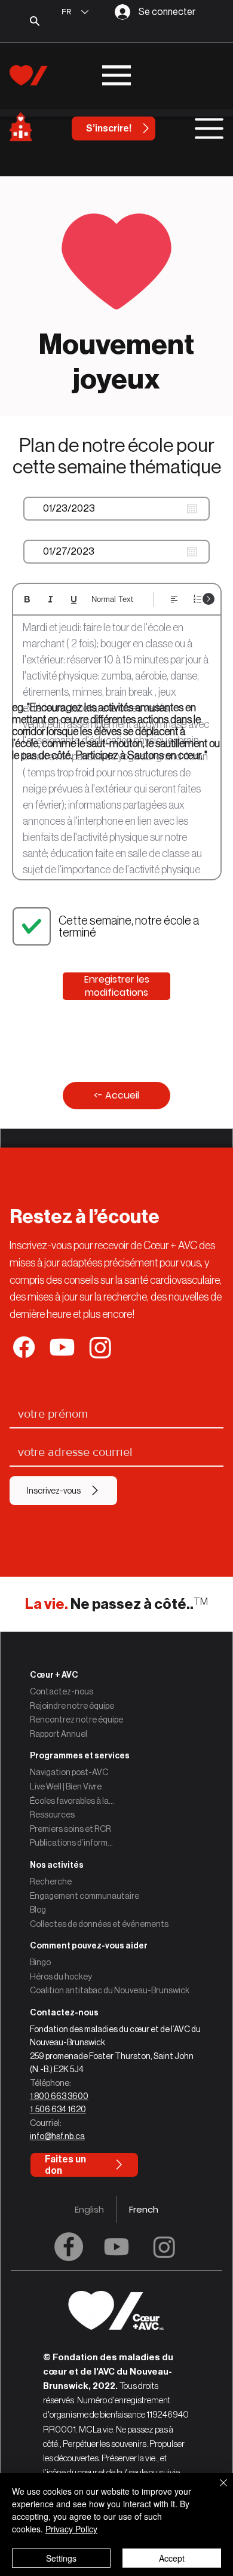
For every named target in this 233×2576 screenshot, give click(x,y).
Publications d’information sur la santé (72, 1843)
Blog (38, 1910)
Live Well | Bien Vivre (66, 1786)
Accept (172, 2558)
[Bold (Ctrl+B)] (27, 599)
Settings (61, 2558)
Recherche (51, 1881)
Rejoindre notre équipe (72, 1706)
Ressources (52, 1815)
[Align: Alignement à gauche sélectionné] (174, 599)
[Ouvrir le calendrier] (192, 509)
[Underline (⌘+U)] (74, 599)
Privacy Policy (71, 2529)
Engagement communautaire (85, 1896)
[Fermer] (216, 2490)
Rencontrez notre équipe (76, 1720)
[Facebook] (69, 2247)
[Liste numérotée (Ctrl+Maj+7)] (197, 599)
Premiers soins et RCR (70, 1829)
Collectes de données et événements (99, 1924)
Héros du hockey (61, 1977)
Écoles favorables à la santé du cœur (72, 1801)
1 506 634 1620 (58, 2109)
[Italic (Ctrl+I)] (50, 599)
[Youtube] (116, 2247)
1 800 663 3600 (59, 2096)
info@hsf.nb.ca (57, 2136)
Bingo (40, 1962)
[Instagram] (164, 2247)
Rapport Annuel (59, 1734)
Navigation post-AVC (69, 1772)
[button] (117, 2013)
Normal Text (112, 599)
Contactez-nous (62, 1691)
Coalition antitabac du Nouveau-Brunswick (110, 1990)
